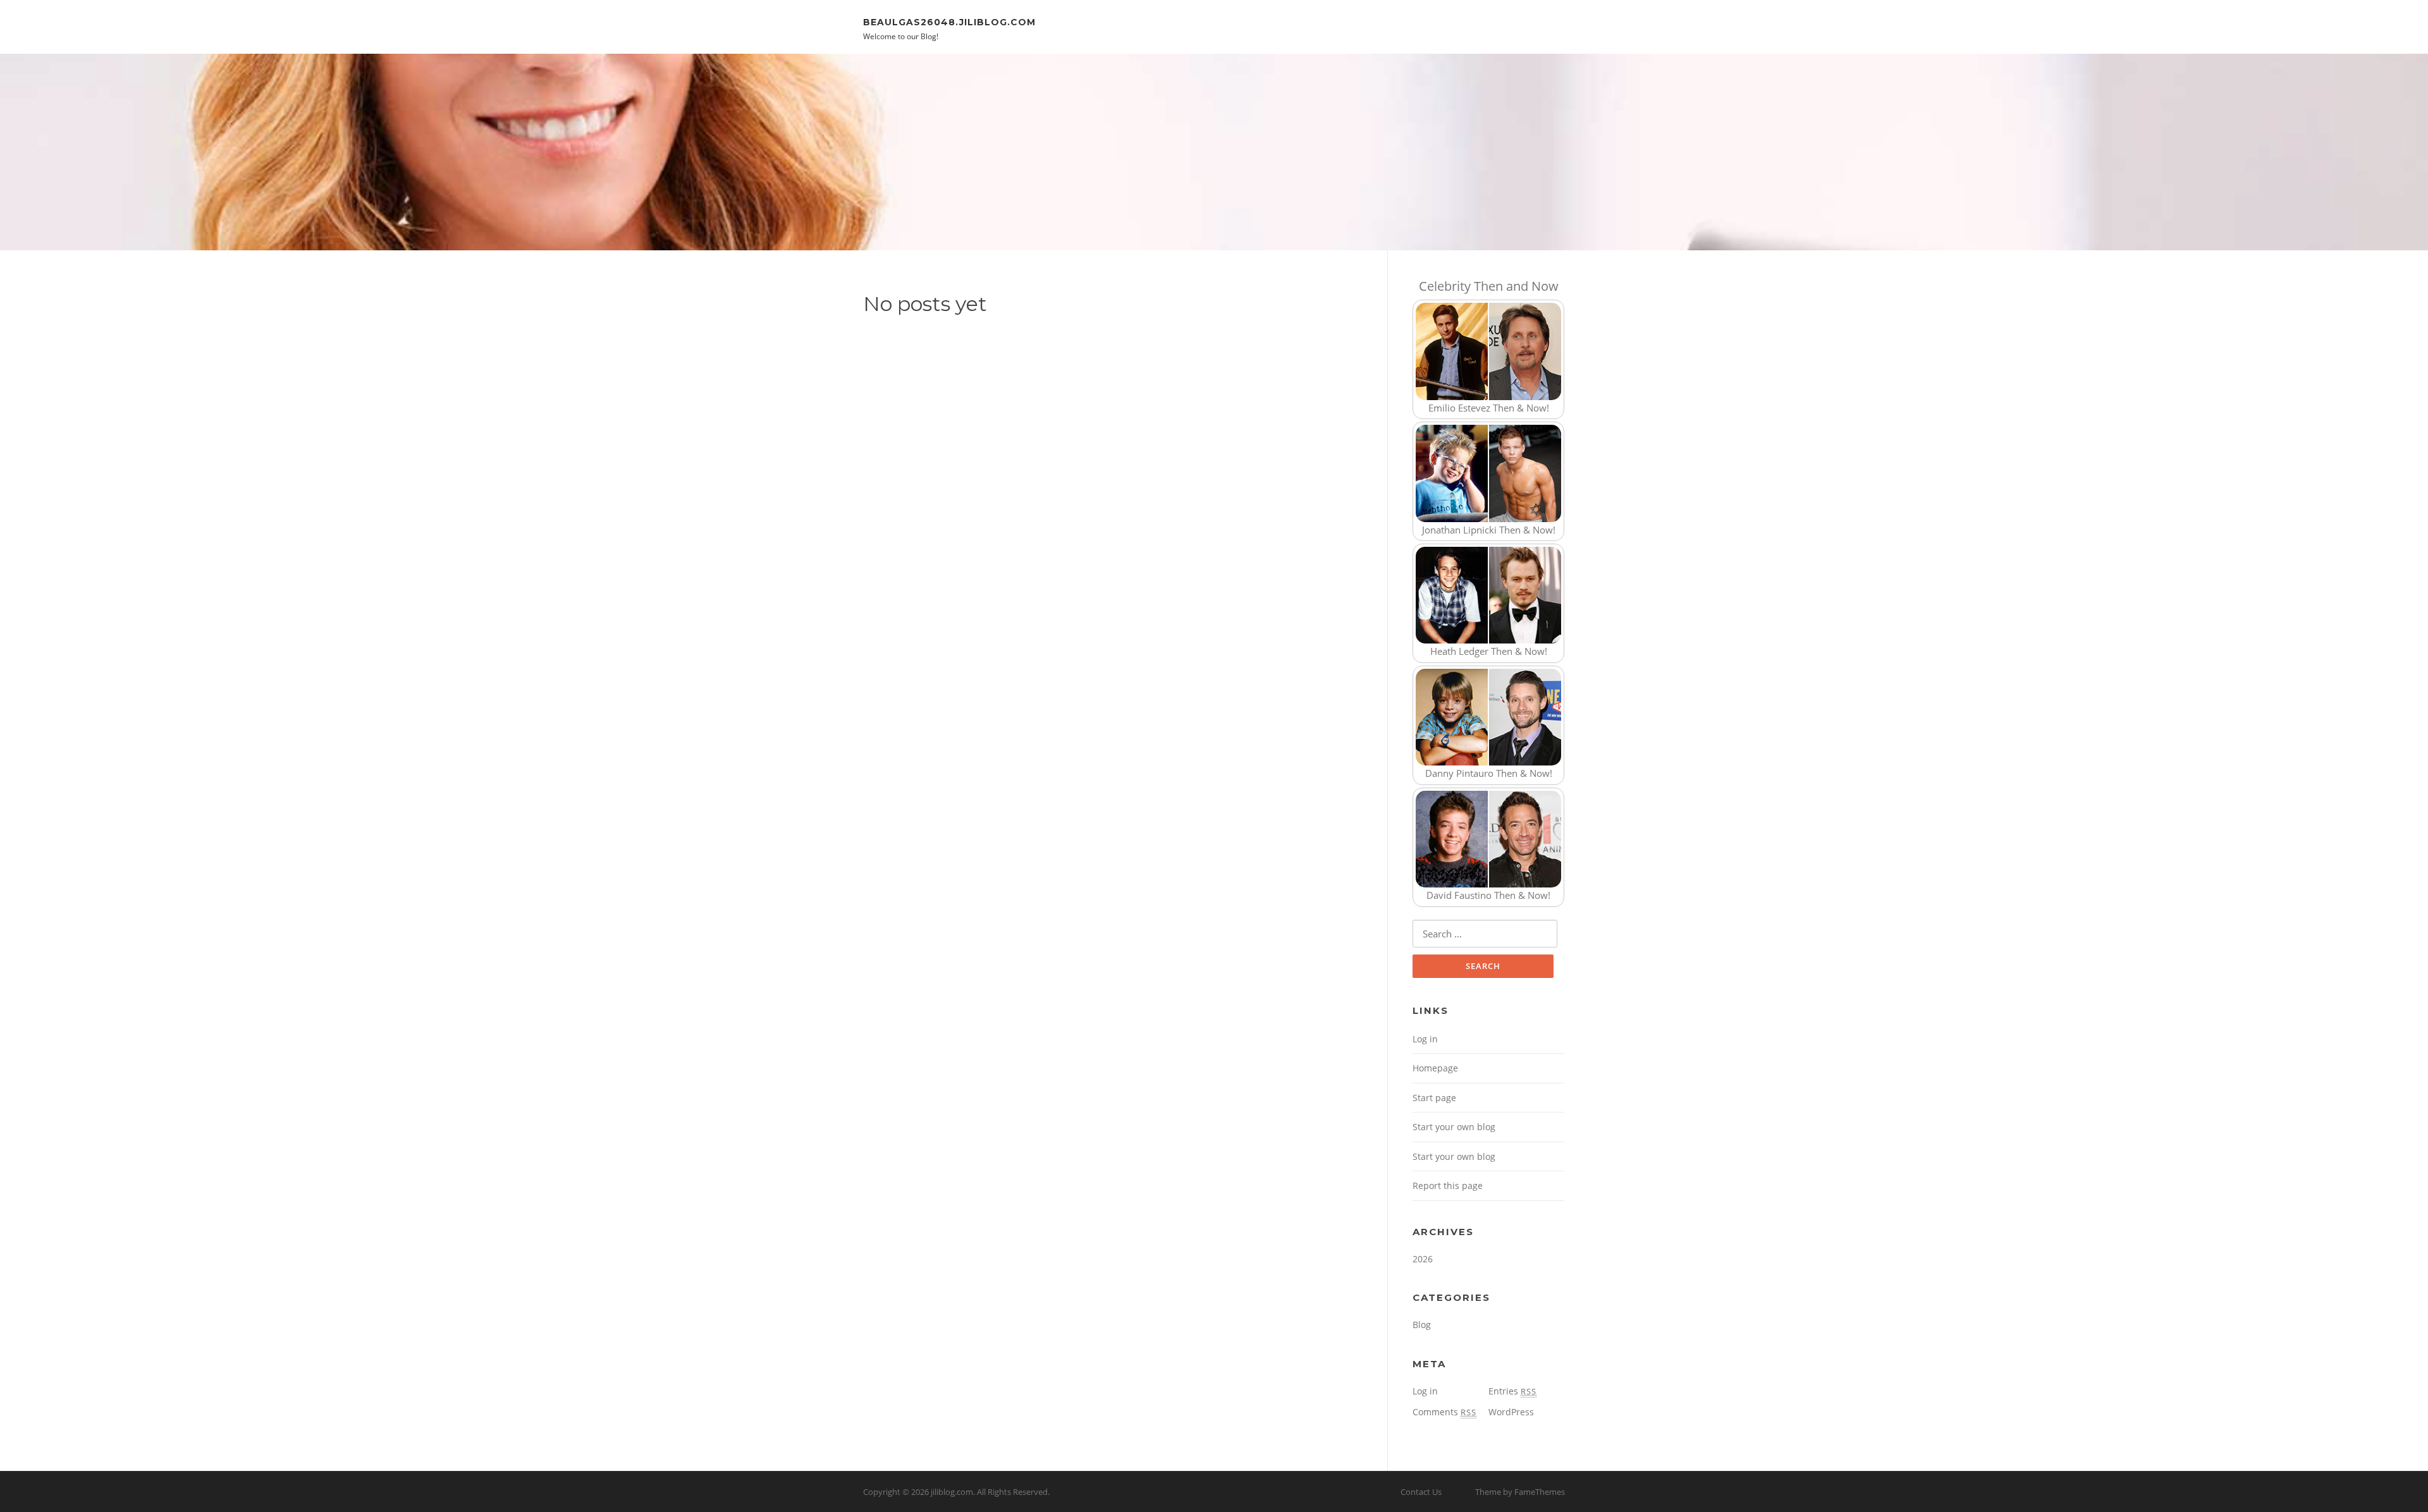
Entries (1512, 1391)
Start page (1434, 1098)
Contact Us (1421, 1492)
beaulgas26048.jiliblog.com (949, 21)
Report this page (1448, 1186)
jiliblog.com (952, 1492)
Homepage (1435, 1068)
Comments (1444, 1412)
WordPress (1511, 1412)
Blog (1422, 1325)
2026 (1423, 1259)
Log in (1425, 1039)
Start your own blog (1454, 1127)
